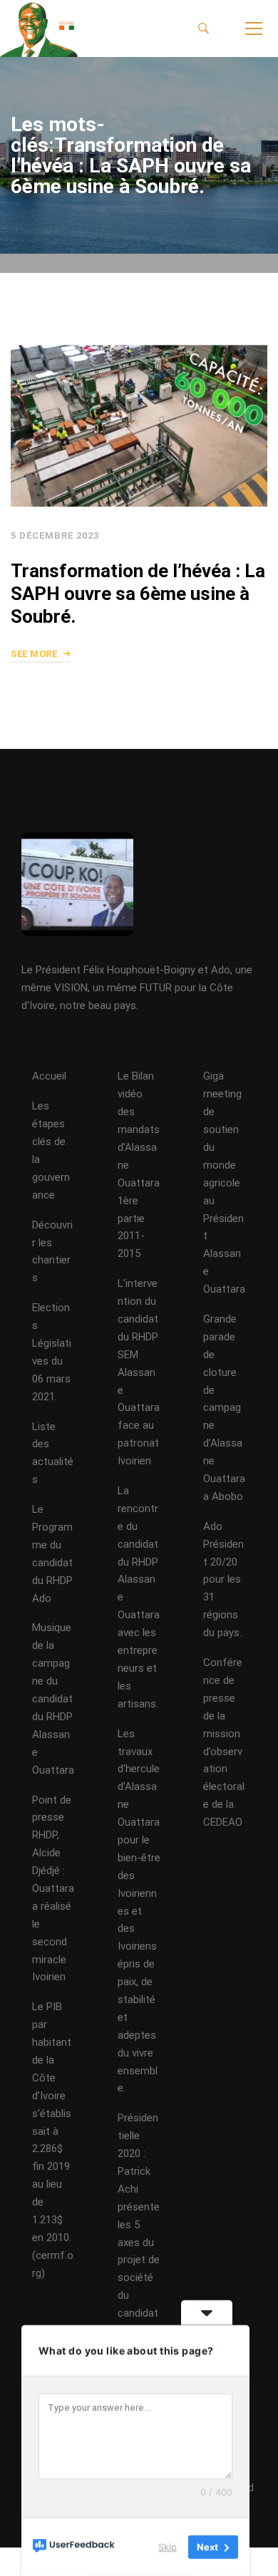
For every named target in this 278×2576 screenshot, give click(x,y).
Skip (168, 2547)
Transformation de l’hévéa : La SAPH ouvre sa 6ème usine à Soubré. (138, 594)
